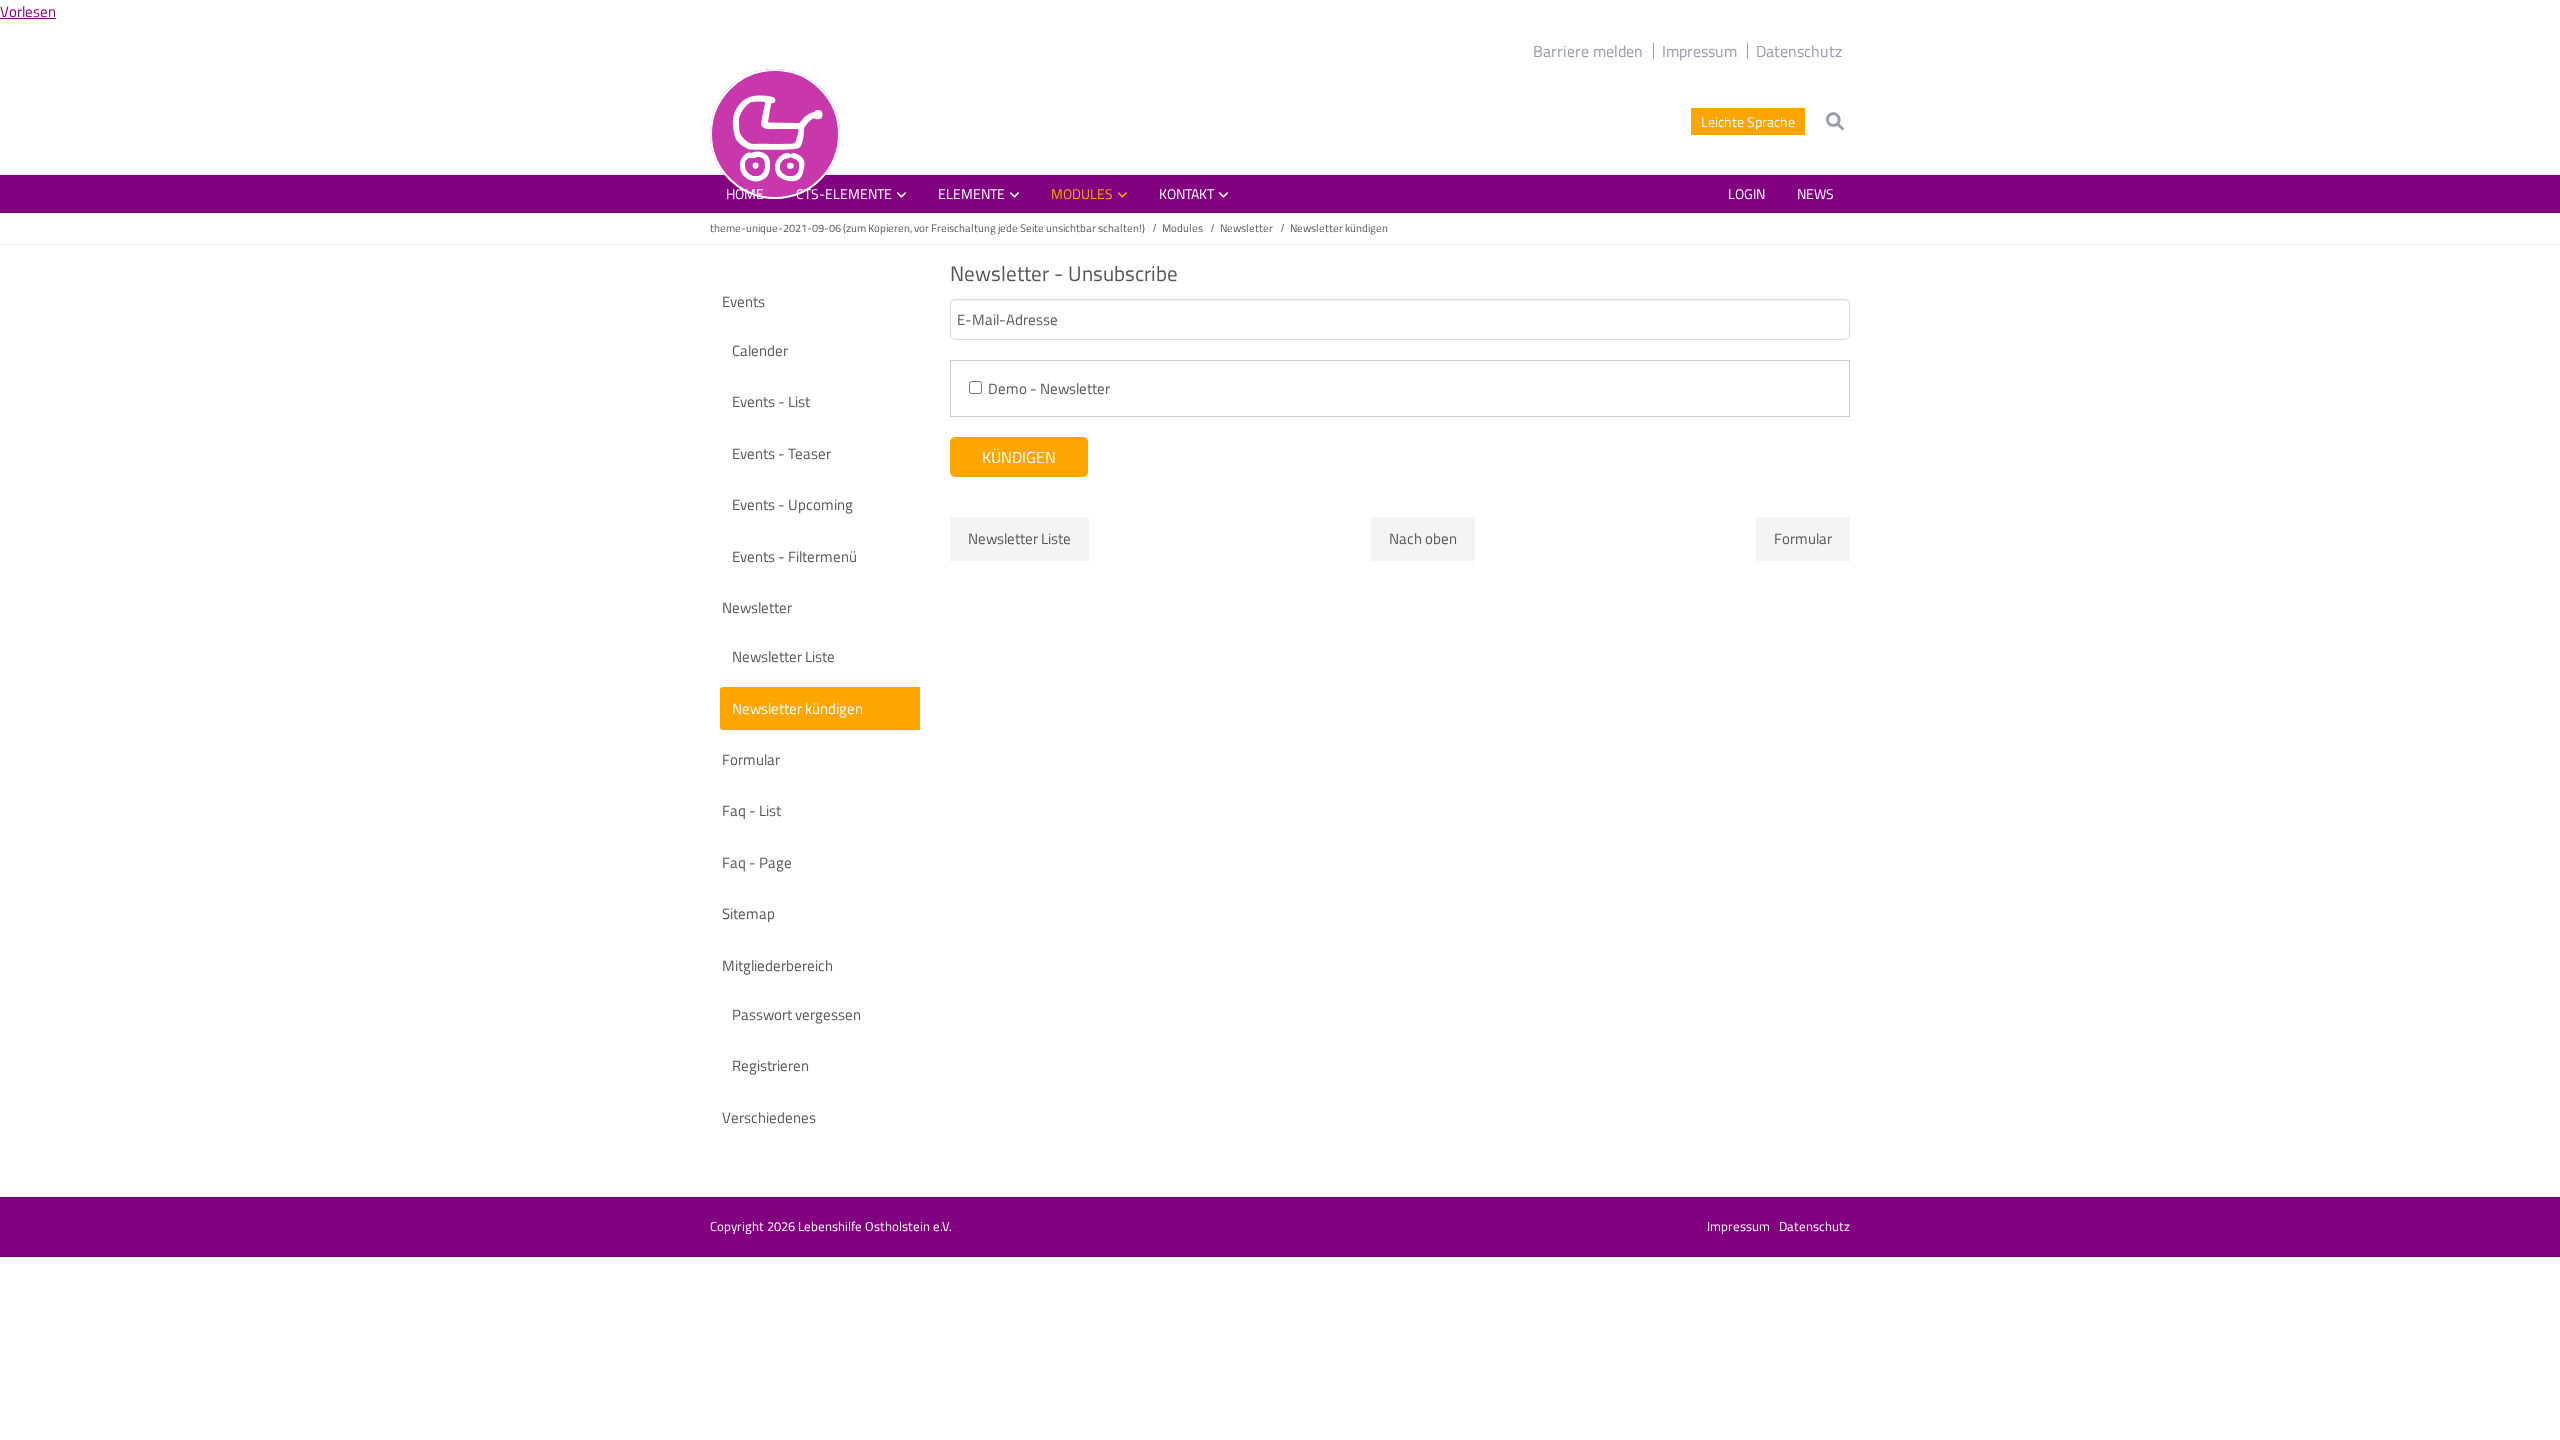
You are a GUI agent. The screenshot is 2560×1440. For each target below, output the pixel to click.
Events (743, 301)
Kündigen (1019, 457)
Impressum (1699, 51)
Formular (1803, 538)
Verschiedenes (769, 1117)
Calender (760, 350)
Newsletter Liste (1019, 538)
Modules (1182, 228)
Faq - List (751, 810)
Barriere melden (1588, 51)
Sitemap (748, 913)
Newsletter (1246, 228)
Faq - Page (757, 862)
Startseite (775, 134)
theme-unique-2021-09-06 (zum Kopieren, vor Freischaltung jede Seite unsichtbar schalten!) (927, 228)
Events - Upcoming (792, 504)
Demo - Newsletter (1049, 388)
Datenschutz (1799, 51)
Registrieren (770, 1065)
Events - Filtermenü (794, 556)
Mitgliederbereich (777, 965)
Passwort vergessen (796, 1014)
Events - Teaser (781, 453)
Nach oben (1423, 538)
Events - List (771, 401)
